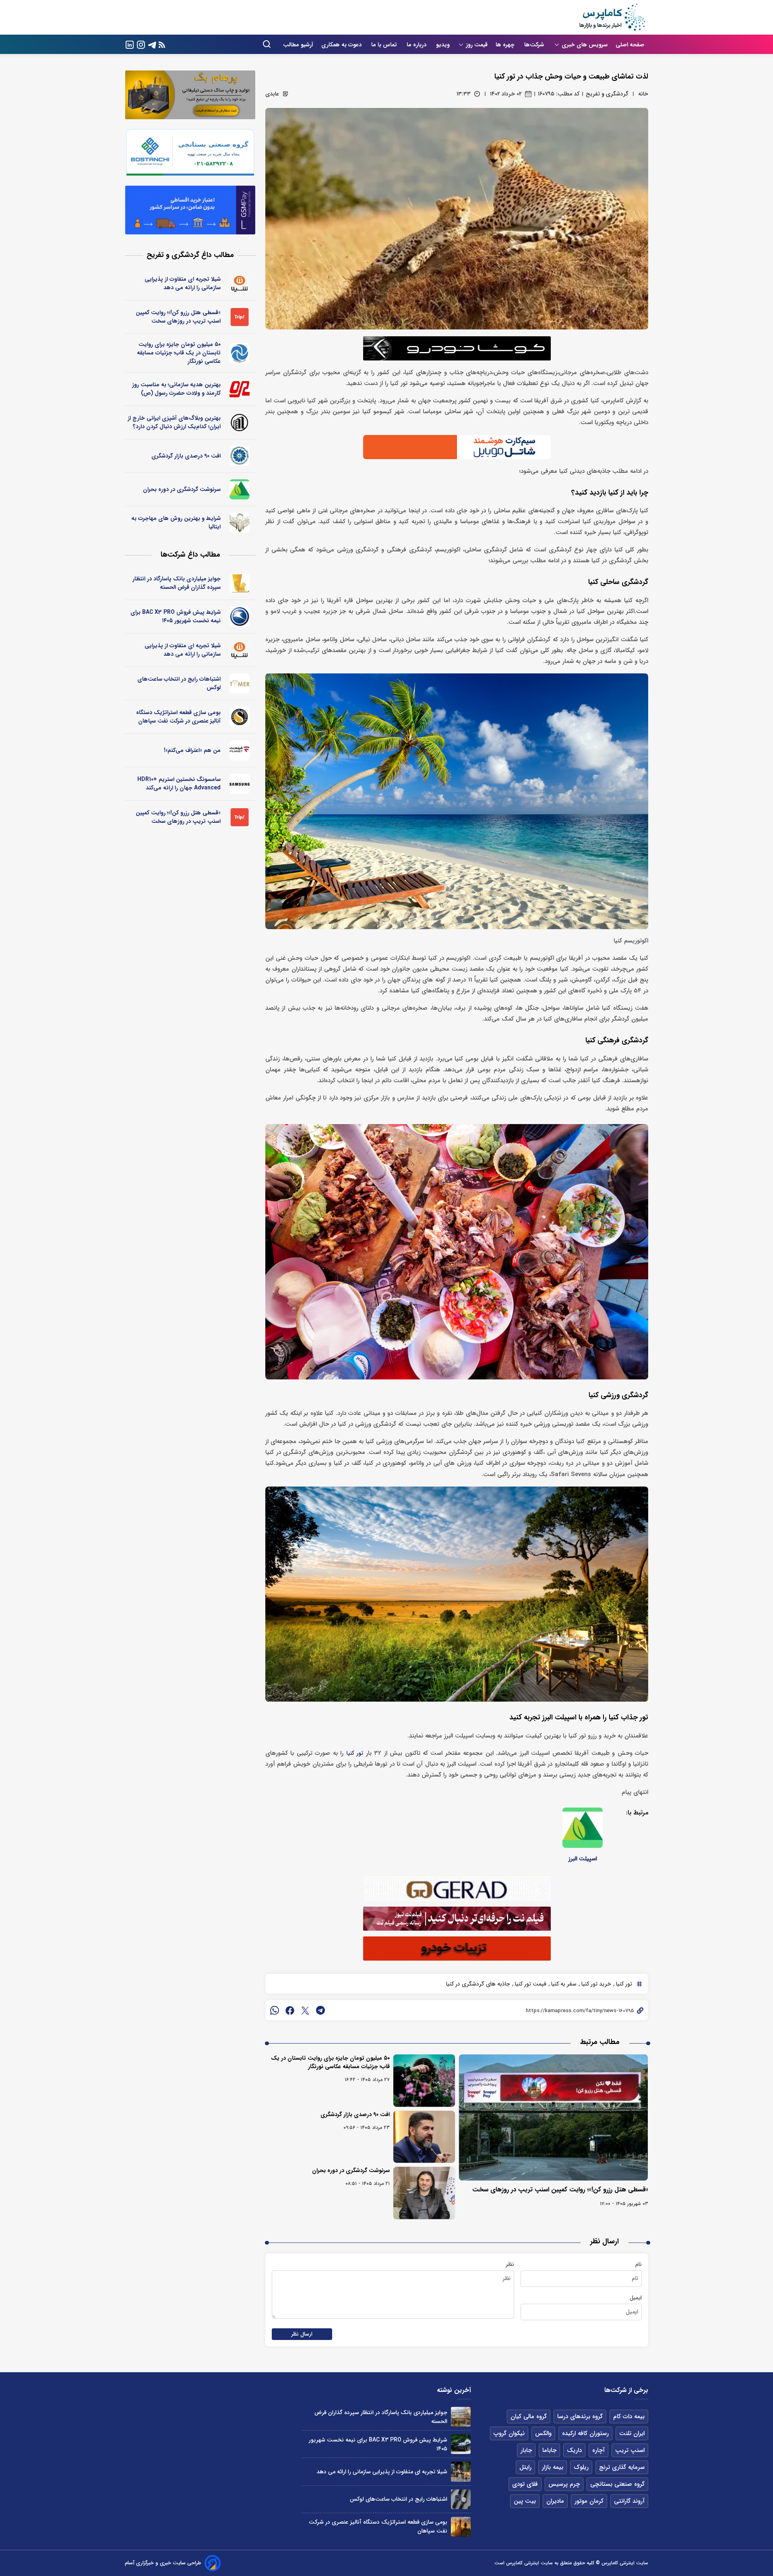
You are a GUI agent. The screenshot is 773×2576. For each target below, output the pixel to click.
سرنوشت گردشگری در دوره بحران (351, 2170)
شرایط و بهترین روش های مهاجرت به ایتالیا (176, 523)
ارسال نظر (302, 2334)
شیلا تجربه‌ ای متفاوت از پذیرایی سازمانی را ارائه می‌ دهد (183, 283)
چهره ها (506, 45)
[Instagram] (141, 44)
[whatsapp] (275, 2010)
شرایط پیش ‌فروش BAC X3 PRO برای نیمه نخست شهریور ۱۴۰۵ (176, 616)
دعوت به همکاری (342, 45)
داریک (574, 2450)
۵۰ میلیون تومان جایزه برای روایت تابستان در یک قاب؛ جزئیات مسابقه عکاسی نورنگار (330, 2062)
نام (639, 2264)
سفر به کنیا (563, 1984)
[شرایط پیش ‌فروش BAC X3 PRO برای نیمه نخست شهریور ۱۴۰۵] (461, 2444)
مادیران (555, 2501)
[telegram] (320, 2010)
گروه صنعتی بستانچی (617, 2484)
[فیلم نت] (240, 750)
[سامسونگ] (240, 784)
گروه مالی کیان (529, 2417)
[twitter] (305, 2010)
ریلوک (581, 2467)
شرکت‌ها (535, 45)
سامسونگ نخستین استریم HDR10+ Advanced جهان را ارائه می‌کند (179, 784)
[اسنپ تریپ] (240, 317)
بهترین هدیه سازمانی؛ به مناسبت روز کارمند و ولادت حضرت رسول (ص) (176, 389)
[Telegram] (152, 44)
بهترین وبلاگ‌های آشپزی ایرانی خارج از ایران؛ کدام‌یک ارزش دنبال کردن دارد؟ (174, 422)
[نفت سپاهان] (240, 717)
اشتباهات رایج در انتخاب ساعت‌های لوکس (179, 683)
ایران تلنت (632, 2433)
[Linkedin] (130, 44)
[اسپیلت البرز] (583, 1828)
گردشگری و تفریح (607, 94)
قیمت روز (477, 45)
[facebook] (290, 2010)
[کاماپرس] (612, 17)
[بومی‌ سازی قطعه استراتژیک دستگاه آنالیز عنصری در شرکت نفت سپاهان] (461, 2527)
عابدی (272, 94)
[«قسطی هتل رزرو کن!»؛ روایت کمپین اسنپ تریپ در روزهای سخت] (554, 2117)
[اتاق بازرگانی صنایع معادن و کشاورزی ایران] (240, 456)
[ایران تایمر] (240, 683)
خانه (643, 94)
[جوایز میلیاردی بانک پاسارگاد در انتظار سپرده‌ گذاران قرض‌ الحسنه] (461, 2417)
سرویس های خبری (585, 45)
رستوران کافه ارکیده (585, 2433)
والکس (543, 2433)
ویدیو (443, 45)
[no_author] (240, 422)
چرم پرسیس (564, 2484)
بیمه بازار (553, 2467)
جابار (526, 2450)
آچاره (598, 2450)
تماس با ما (385, 45)
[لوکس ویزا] (240, 523)
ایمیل (636, 2298)
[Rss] (162, 45)
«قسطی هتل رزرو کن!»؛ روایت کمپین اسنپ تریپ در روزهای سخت (560, 2190)
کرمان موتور (589, 2501)
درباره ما (417, 45)
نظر (510, 2264)
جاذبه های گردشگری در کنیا (478, 1984)
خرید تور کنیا (595, 1984)
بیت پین (525, 2501)
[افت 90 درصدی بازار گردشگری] (424, 2137)
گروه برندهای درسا (580, 2417)
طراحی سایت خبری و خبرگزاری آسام (163, 2563)
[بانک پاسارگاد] (240, 583)
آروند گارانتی (629, 2501)
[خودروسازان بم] (240, 617)
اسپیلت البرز (583, 1859)
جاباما (549, 2450)
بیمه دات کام (629, 2417)
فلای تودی (525, 2484)
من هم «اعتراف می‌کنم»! (192, 750)
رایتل (525, 2467)
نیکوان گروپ (509, 2433)
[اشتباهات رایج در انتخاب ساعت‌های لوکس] (461, 2499)
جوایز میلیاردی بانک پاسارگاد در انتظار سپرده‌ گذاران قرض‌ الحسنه (177, 583)
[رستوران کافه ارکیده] (240, 389)
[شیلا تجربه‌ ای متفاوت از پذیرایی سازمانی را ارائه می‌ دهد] (461, 2471)
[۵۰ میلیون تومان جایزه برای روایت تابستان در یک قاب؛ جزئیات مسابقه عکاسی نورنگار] (424, 2081)
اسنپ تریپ (630, 2450)
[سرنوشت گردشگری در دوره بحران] (424, 2193)
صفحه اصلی (630, 45)
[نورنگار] (240, 353)
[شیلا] (240, 284)
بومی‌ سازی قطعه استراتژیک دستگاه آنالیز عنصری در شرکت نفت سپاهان (178, 717)
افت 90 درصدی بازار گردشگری (355, 2114)
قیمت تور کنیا (530, 1984)
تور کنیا (355, 1753)
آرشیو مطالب (298, 45)
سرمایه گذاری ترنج (622, 2467)
